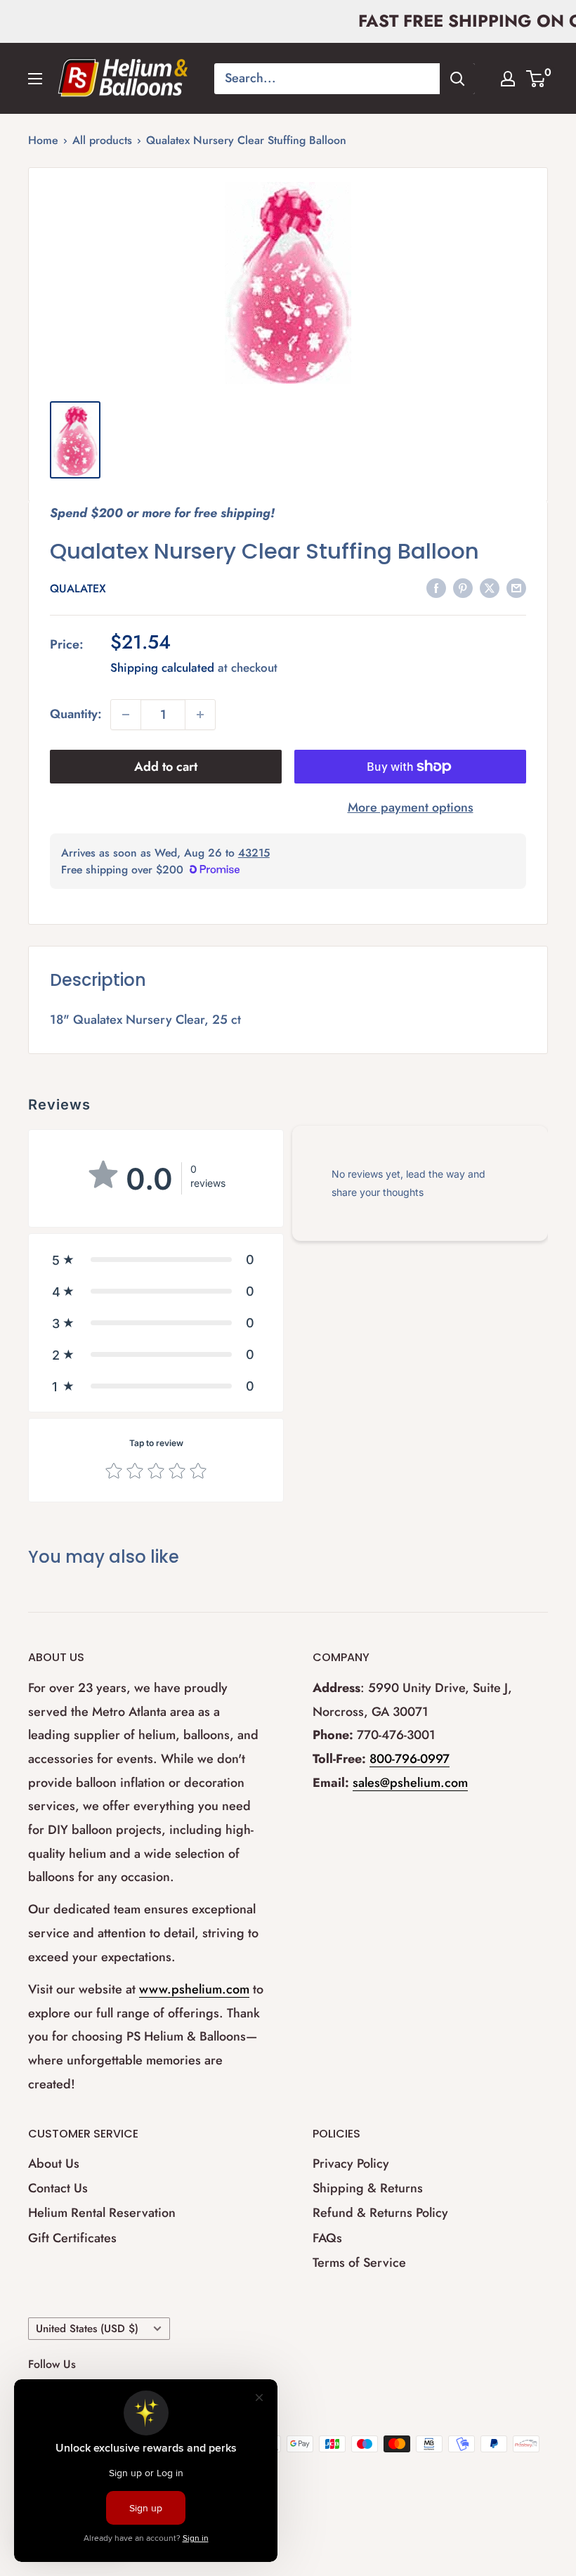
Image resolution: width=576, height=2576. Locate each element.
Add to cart (166, 767)
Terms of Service (359, 2263)
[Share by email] (516, 587)
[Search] (457, 79)
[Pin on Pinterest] (463, 587)
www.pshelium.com (194, 1989)
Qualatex (78, 588)
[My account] (508, 79)
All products (102, 140)
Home (43, 140)
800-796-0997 (410, 1759)
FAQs (327, 2238)
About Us (54, 2164)
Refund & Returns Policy (380, 2213)
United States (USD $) (87, 2329)
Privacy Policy (351, 2164)
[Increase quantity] (200, 715)
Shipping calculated (162, 668)
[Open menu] (35, 79)
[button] (156, 1260)
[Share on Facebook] (436, 587)
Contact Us (58, 2188)
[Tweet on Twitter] (490, 587)
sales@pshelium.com (410, 1783)
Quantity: (76, 714)
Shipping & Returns (368, 2188)
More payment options (411, 807)
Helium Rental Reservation (102, 2213)
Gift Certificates (72, 2238)
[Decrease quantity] (126, 715)
